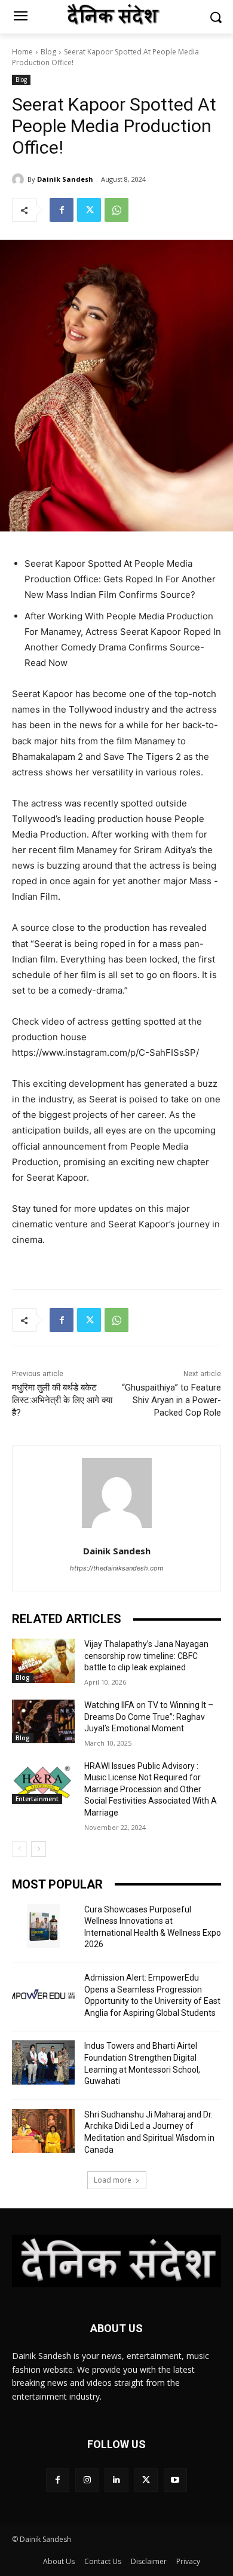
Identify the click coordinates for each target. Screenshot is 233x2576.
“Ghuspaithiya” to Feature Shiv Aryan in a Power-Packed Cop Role (171, 1400)
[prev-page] (19, 1849)
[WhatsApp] (116, 210)
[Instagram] (87, 2480)
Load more (113, 2180)
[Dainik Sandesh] (20, 179)
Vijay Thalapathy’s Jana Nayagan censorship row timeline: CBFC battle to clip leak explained (146, 1656)
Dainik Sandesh (65, 179)
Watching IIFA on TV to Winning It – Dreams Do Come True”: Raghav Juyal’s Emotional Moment (149, 1717)
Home (22, 52)
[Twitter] (89, 210)
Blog (48, 52)
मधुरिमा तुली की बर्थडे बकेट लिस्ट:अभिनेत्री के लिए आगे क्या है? (62, 1400)
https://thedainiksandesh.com (117, 1568)
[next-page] (39, 1849)
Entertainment (37, 1799)
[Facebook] (62, 210)
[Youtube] (175, 2480)
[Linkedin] (116, 2480)
